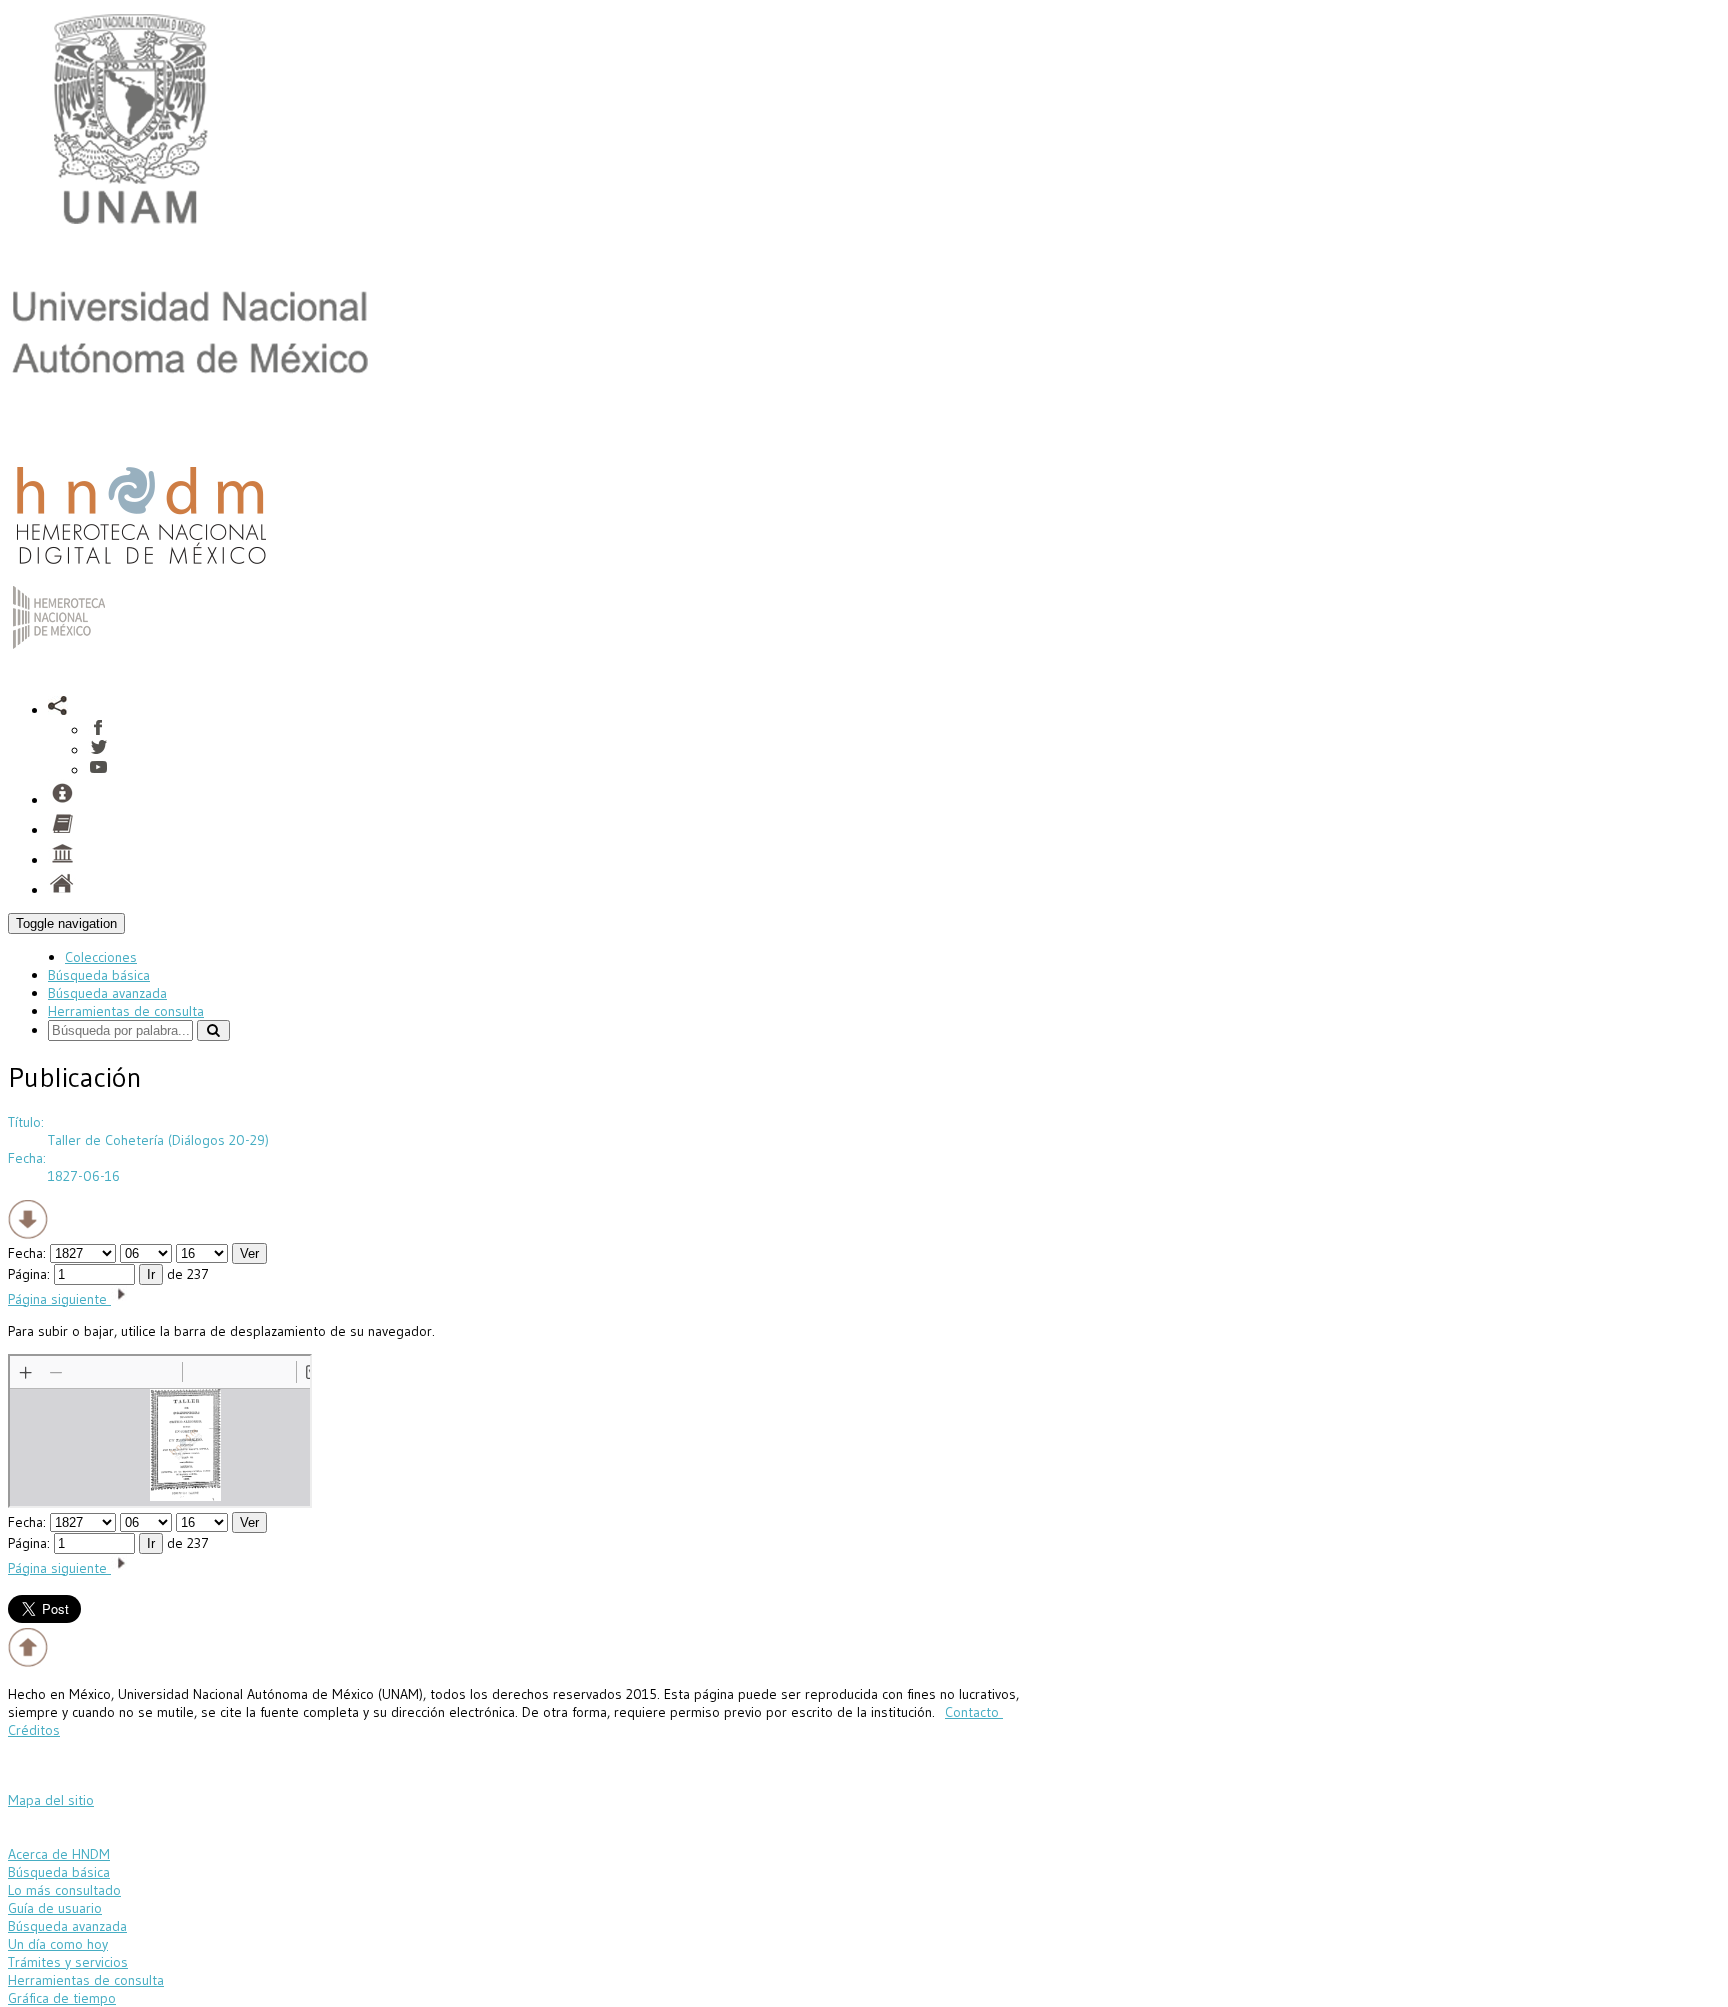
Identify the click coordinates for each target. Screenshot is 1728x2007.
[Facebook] (98, 730)
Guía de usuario (55, 1908)
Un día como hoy (58, 1944)
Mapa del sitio (51, 1800)
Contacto (974, 1712)
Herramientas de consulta (126, 1011)
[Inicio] (141, 569)
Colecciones (101, 957)
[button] (58, 710)
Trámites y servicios (68, 1962)
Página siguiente (59, 1299)
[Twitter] (98, 750)
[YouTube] (98, 770)
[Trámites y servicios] (62, 800)
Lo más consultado (64, 1890)
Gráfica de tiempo (62, 1998)
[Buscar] (213, 1030)
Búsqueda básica (99, 975)
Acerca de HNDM (59, 1854)
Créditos (34, 1730)
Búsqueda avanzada (107, 993)
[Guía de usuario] (62, 830)
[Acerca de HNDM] (62, 860)
